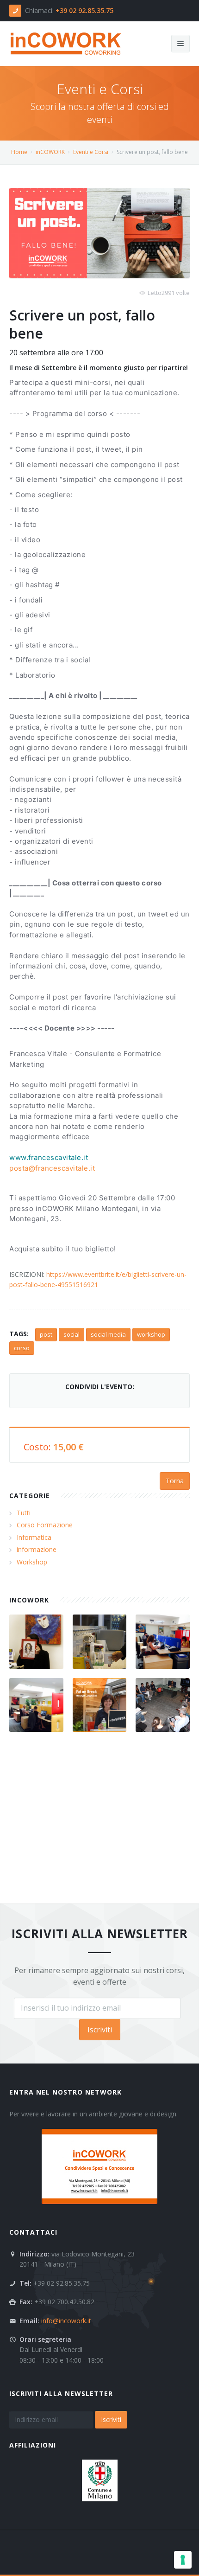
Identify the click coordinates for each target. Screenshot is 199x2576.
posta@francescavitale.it (52, 1168)
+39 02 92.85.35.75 (84, 10)
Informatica (34, 1537)
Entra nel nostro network (65, 2092)
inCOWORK (50, 152)
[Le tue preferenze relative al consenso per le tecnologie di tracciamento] (183, 2560)
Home (19, 152)
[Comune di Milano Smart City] (100, 2480)
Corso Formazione (45, 1525)
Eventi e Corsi (91, 152)
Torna (175, 1481)
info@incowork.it (66, 2321)
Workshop (32, 1562)
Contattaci (33, 2232)
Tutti (24, 1513)
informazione (37, 1549)
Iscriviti (100, 2030)
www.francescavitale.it (49, 1157)
